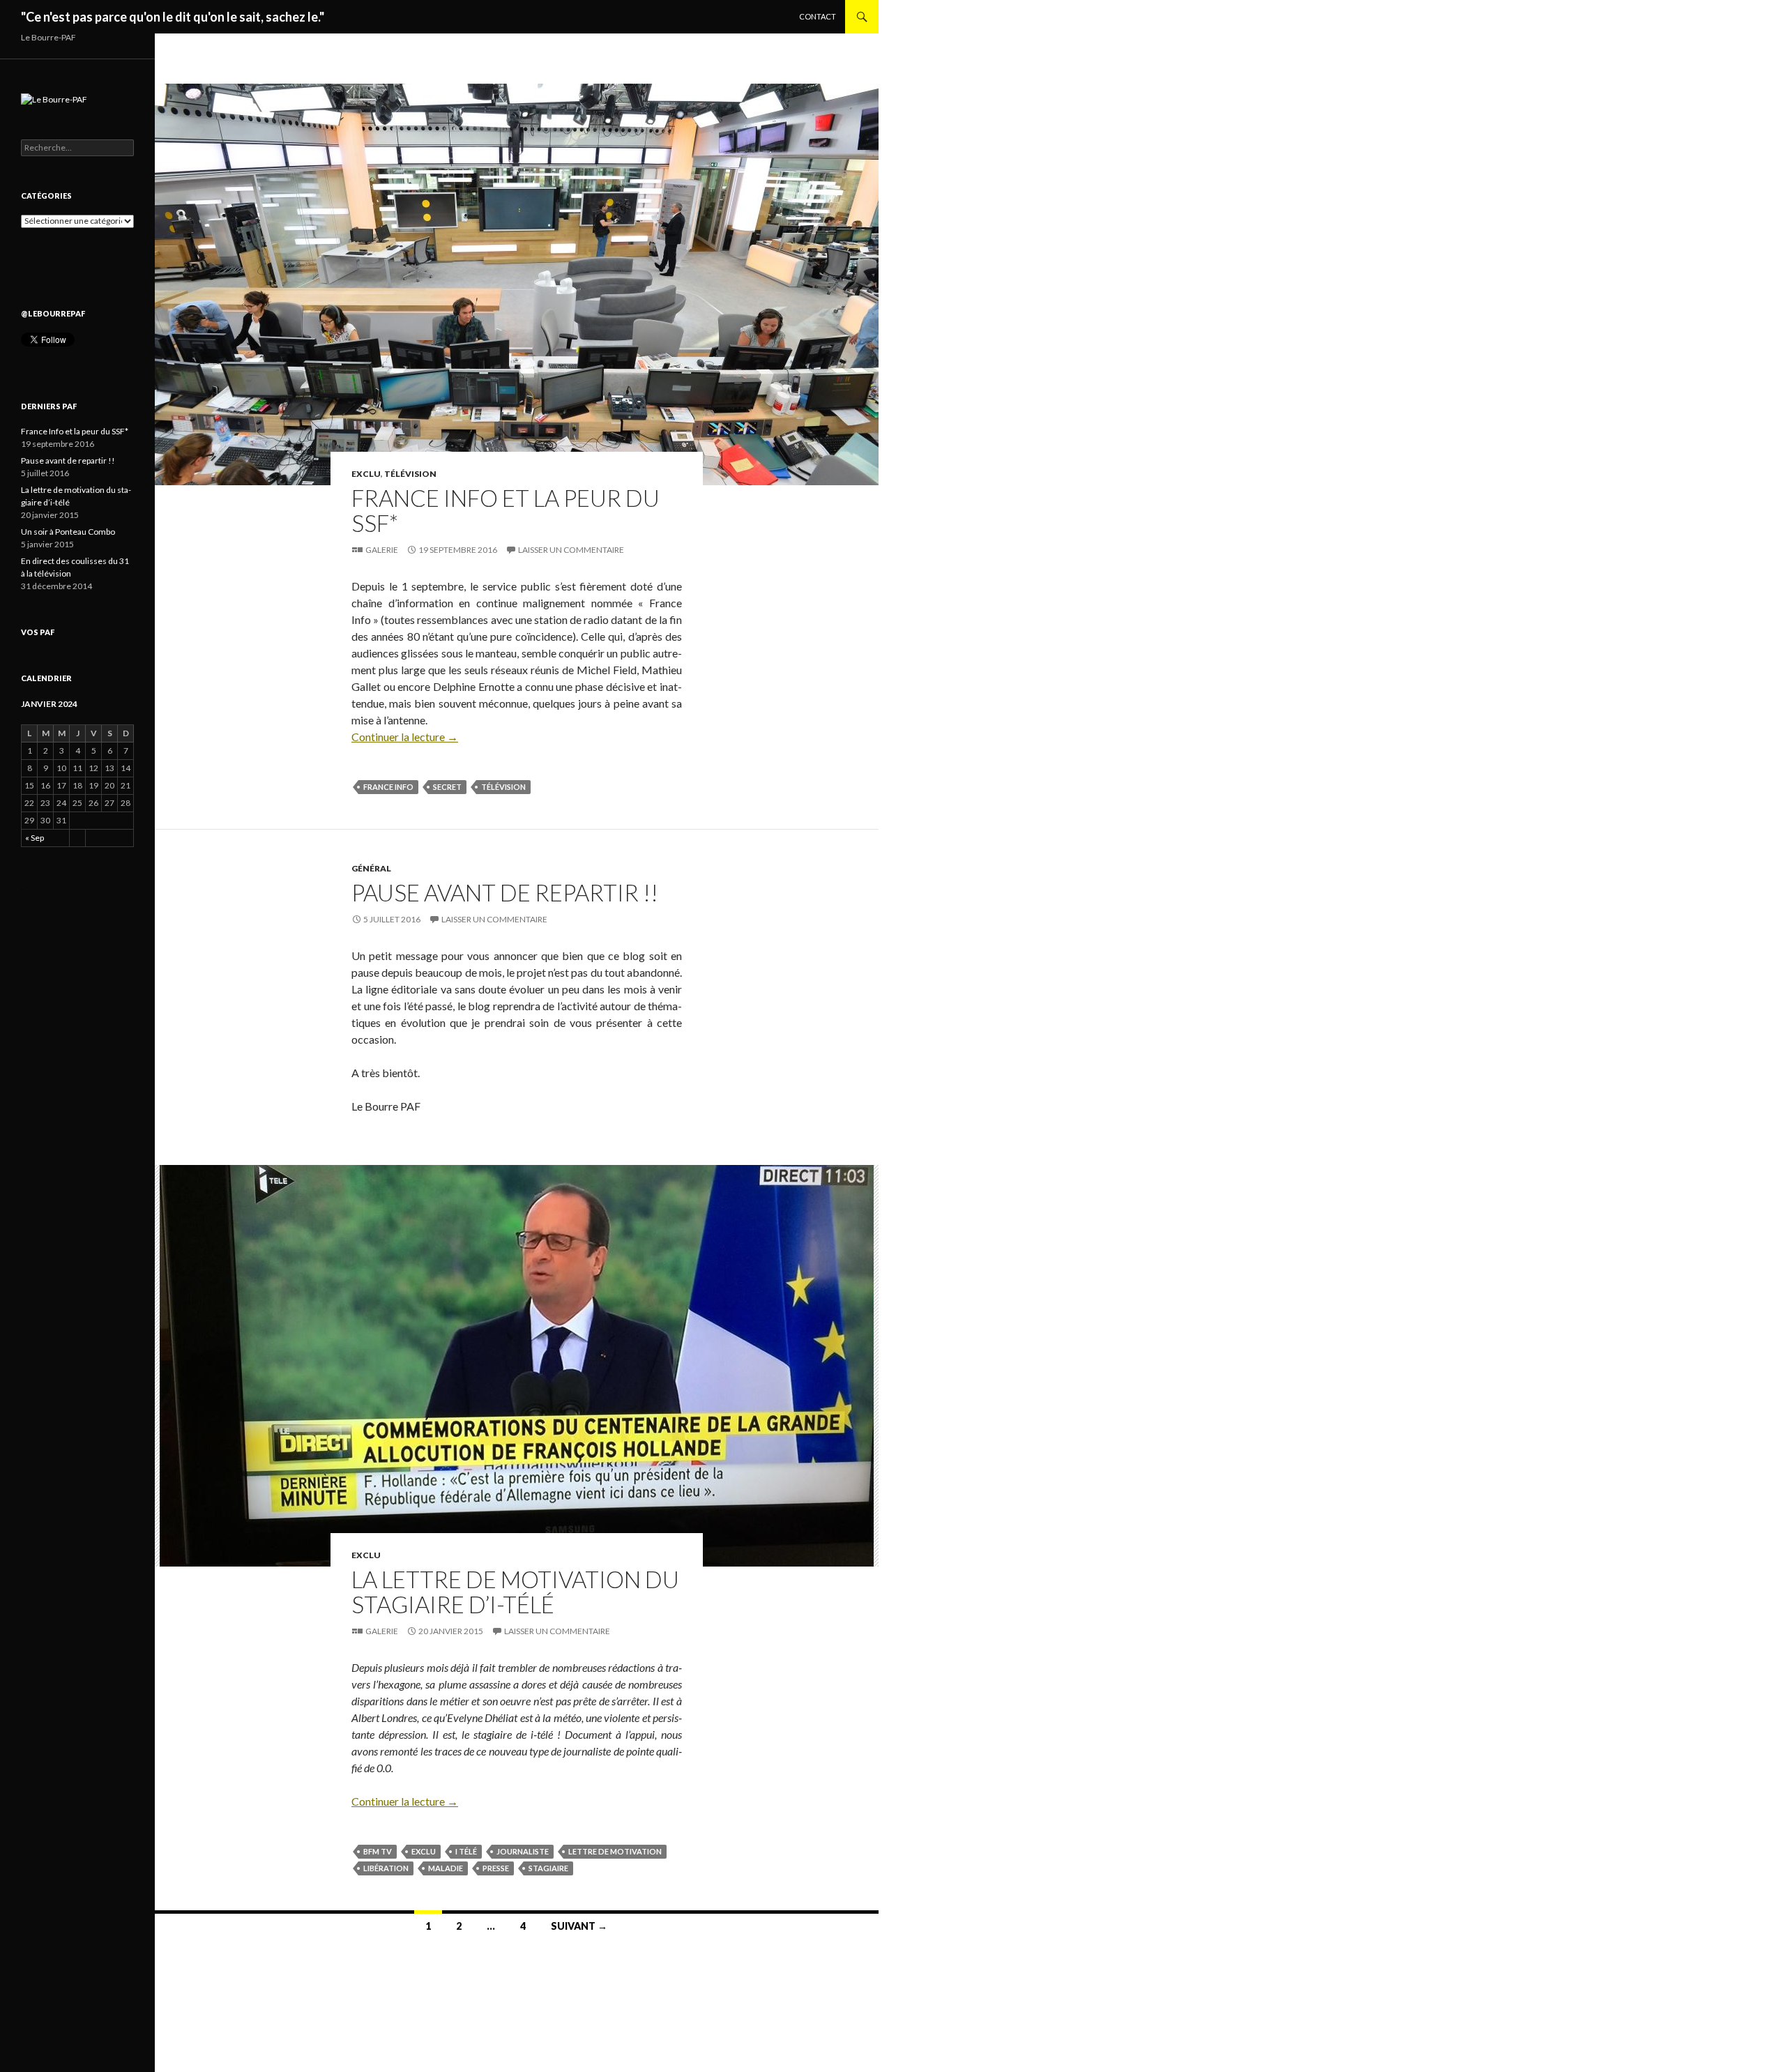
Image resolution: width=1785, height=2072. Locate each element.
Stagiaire (548, 1868)
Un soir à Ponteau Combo (68, 532)
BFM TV (378, 1851)
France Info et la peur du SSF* (506, 510)
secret (447, 787)
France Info (388, 787)
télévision (503, 787)
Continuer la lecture (405, 737)
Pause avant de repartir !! (505, 892)
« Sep (35, 838)
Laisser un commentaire (571, 550)
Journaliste (523, 1851)
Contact (818, 16)
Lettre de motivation (615, 1851)
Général (371, 868)
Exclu (366, 474)
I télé (466, 1851)
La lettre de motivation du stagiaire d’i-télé (515, 1592)
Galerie (382, 550)
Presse (496, 1868)
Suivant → (579, 1926)
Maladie (446, 1868)
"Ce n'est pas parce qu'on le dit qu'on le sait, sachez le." (173, 17)
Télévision (410, 474)
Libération (386, 1868)
